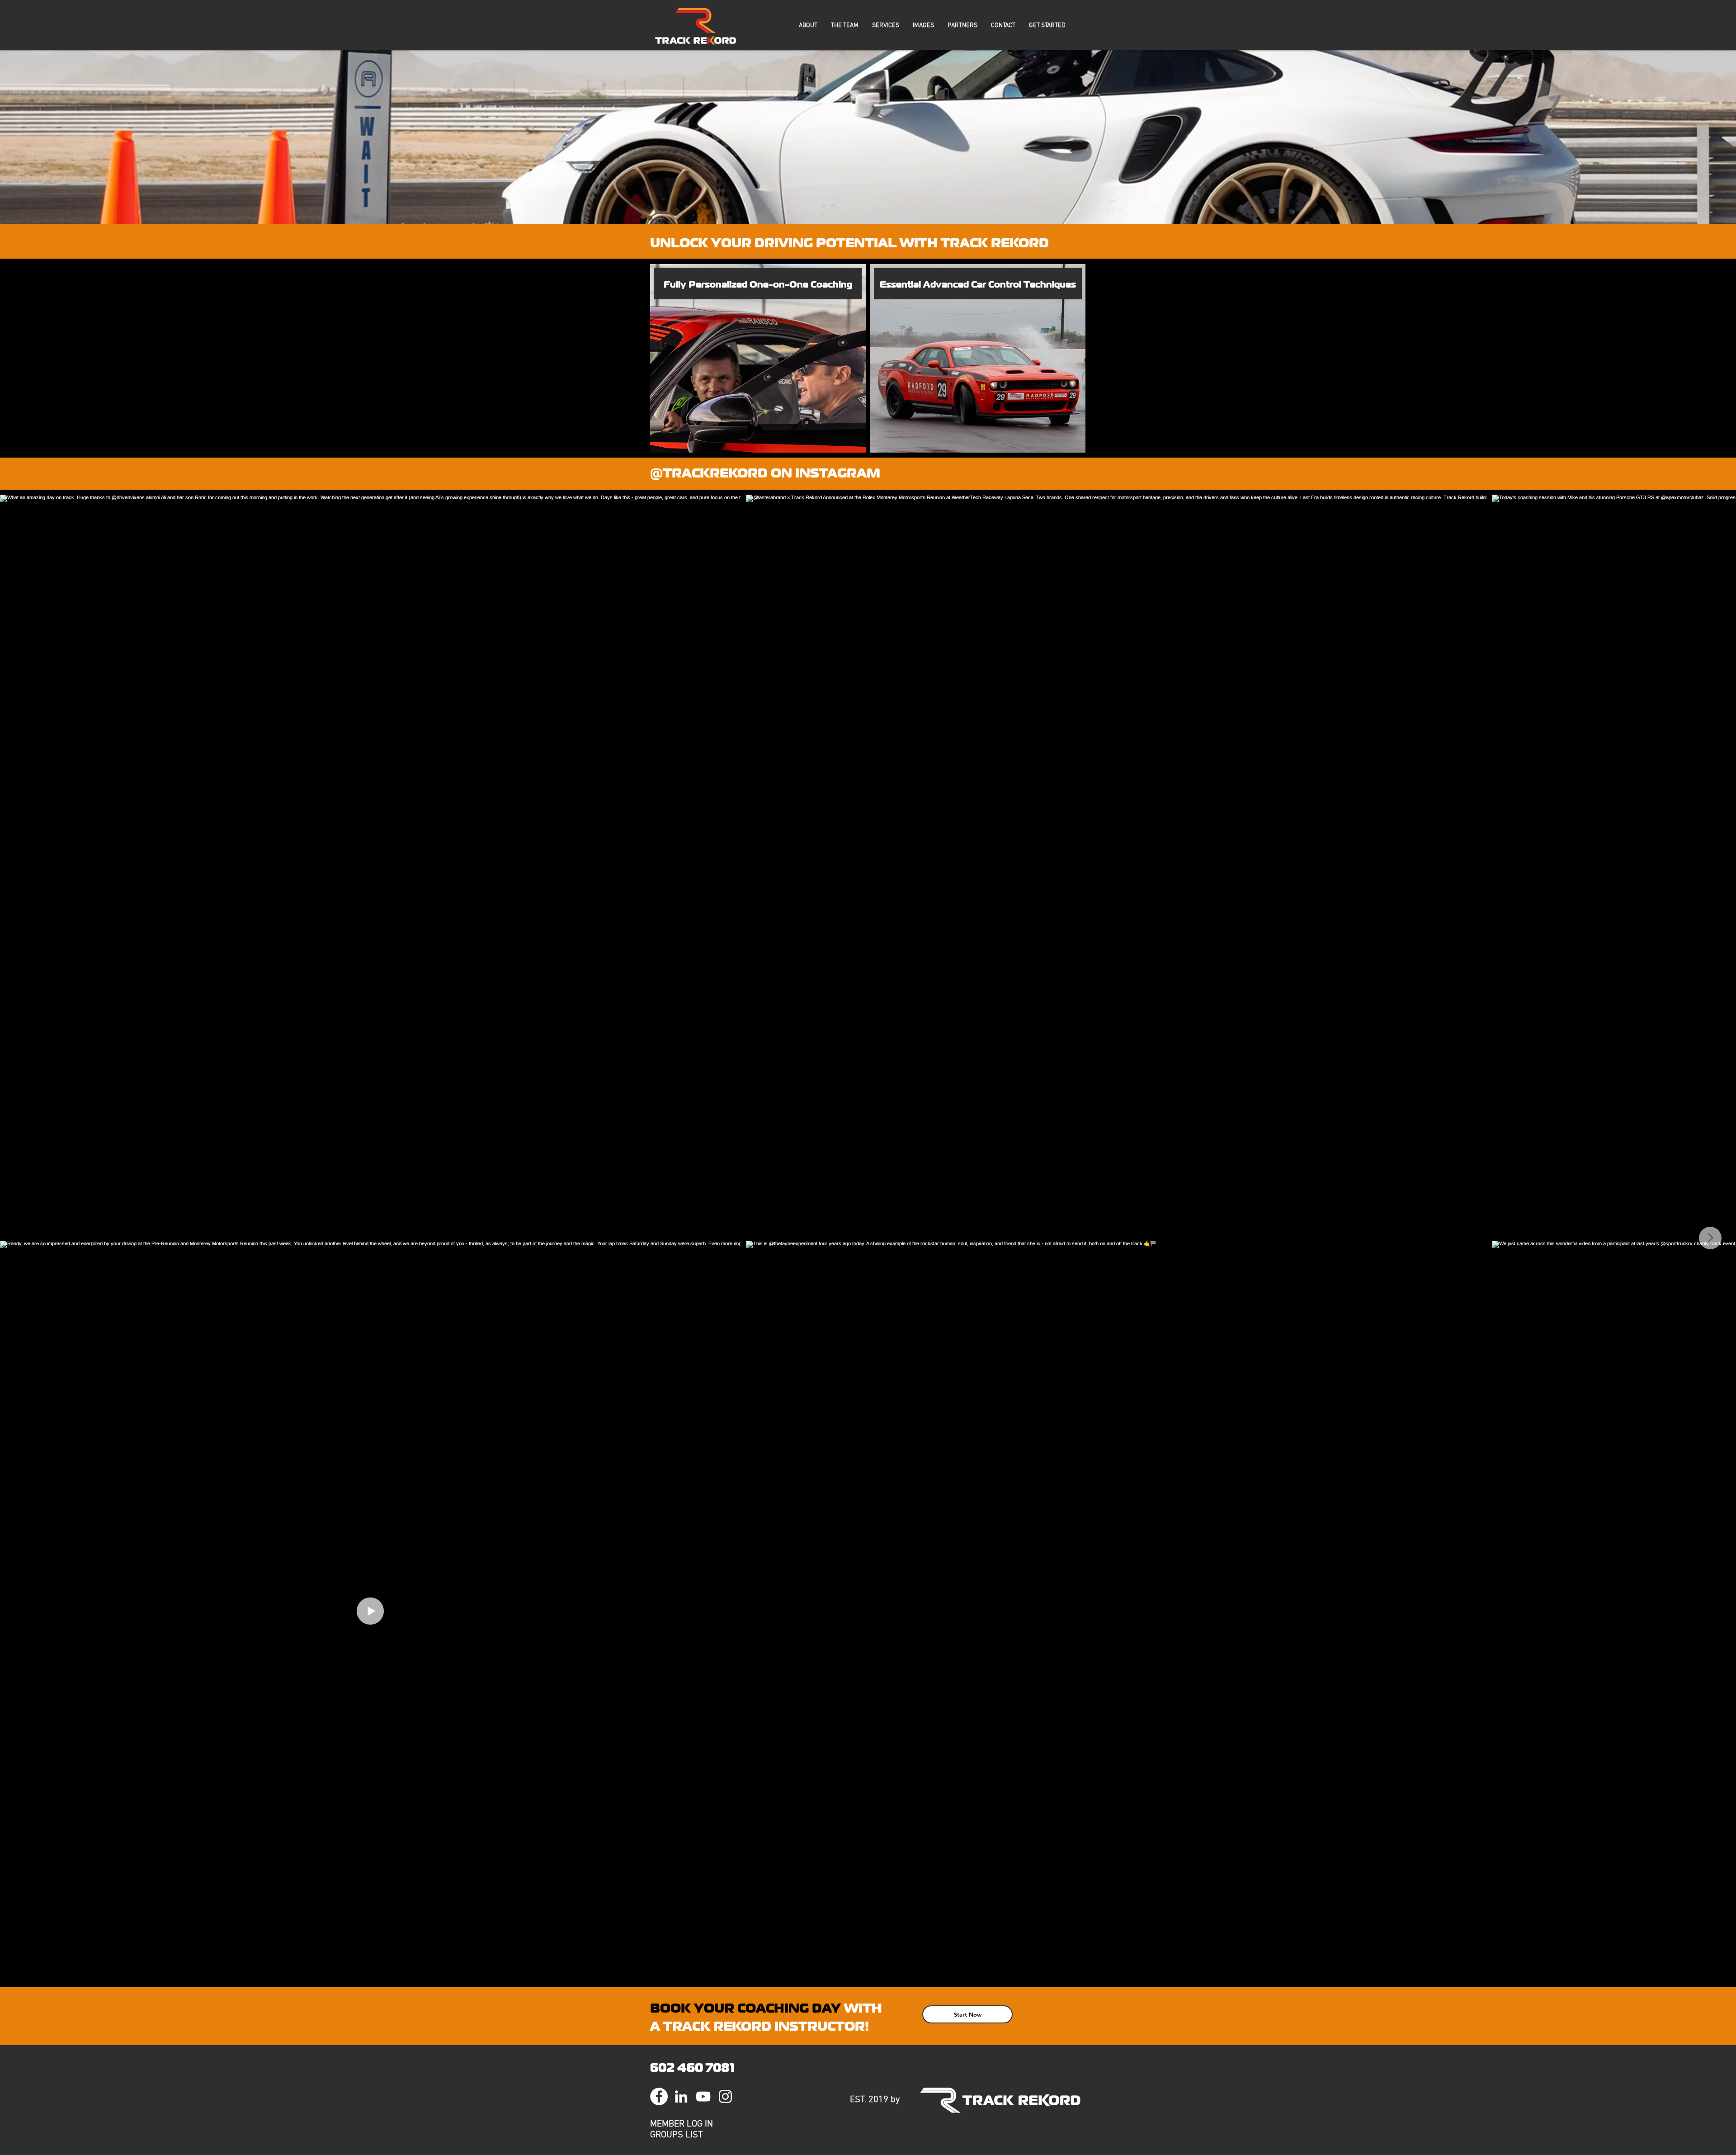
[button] (808, 26)
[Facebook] (659, 2096)
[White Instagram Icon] (725, 2096)
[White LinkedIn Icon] (681, 2096)
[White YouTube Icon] (703, 2096)
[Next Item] (1710, 1238)
